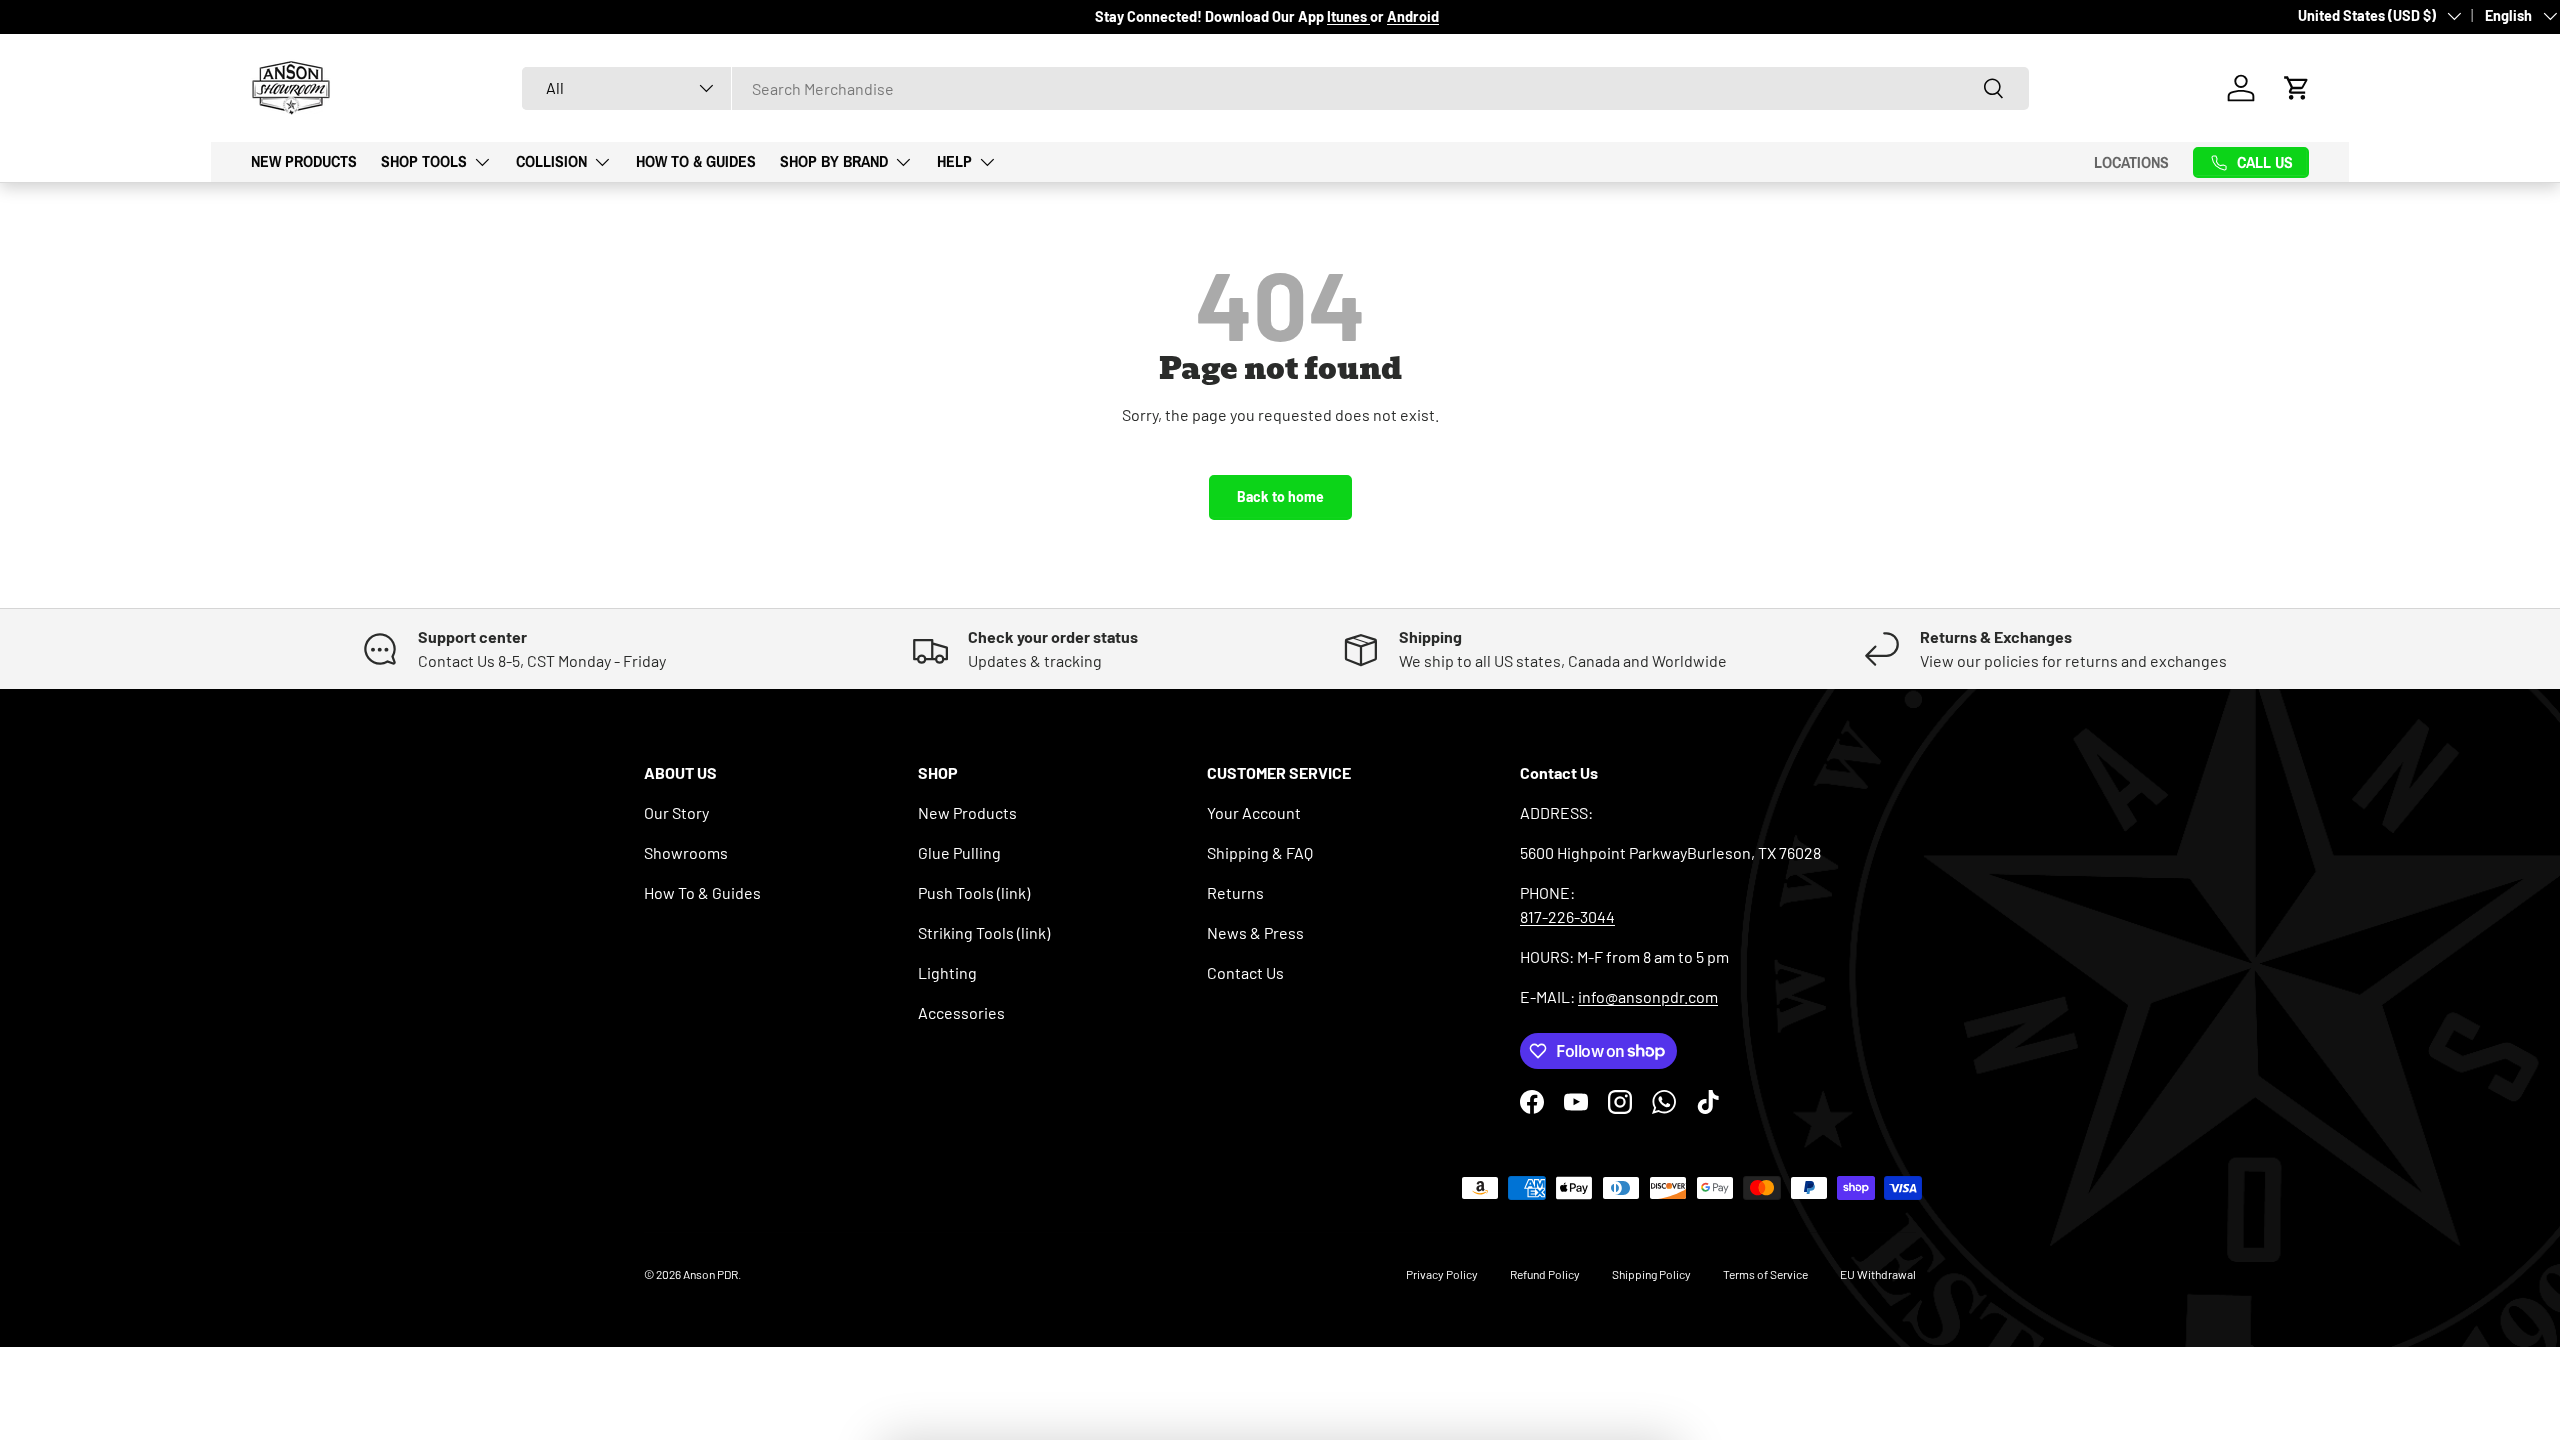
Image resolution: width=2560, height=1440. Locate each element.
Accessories (961, 1012)
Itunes (1348, 16)
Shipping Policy (1651, 1274)
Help (954, 161)
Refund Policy (1545, 1274)
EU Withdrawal (1878, 1274)
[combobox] (1275, 88)
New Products (304, 161)
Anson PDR (710, 1274)
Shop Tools (424, 161)
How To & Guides (696, 161)
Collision (551, 161)
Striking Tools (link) (984, 932)
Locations (2131, 162)
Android (1413, 16)
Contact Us (1245, 972)
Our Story (676, 812)
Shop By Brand (834, 161)
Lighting (947, 972)
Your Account (1254, 812)
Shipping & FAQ (1260, 852)
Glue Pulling (959, 852)
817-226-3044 (1567, 916)
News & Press (1255, 932)
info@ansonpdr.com (1648, 996)
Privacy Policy (1442, 1274)
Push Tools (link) (974, 892)
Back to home (1280, 496)
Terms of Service (1765, 1274)
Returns (1235, 892)
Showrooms (686, 852)
